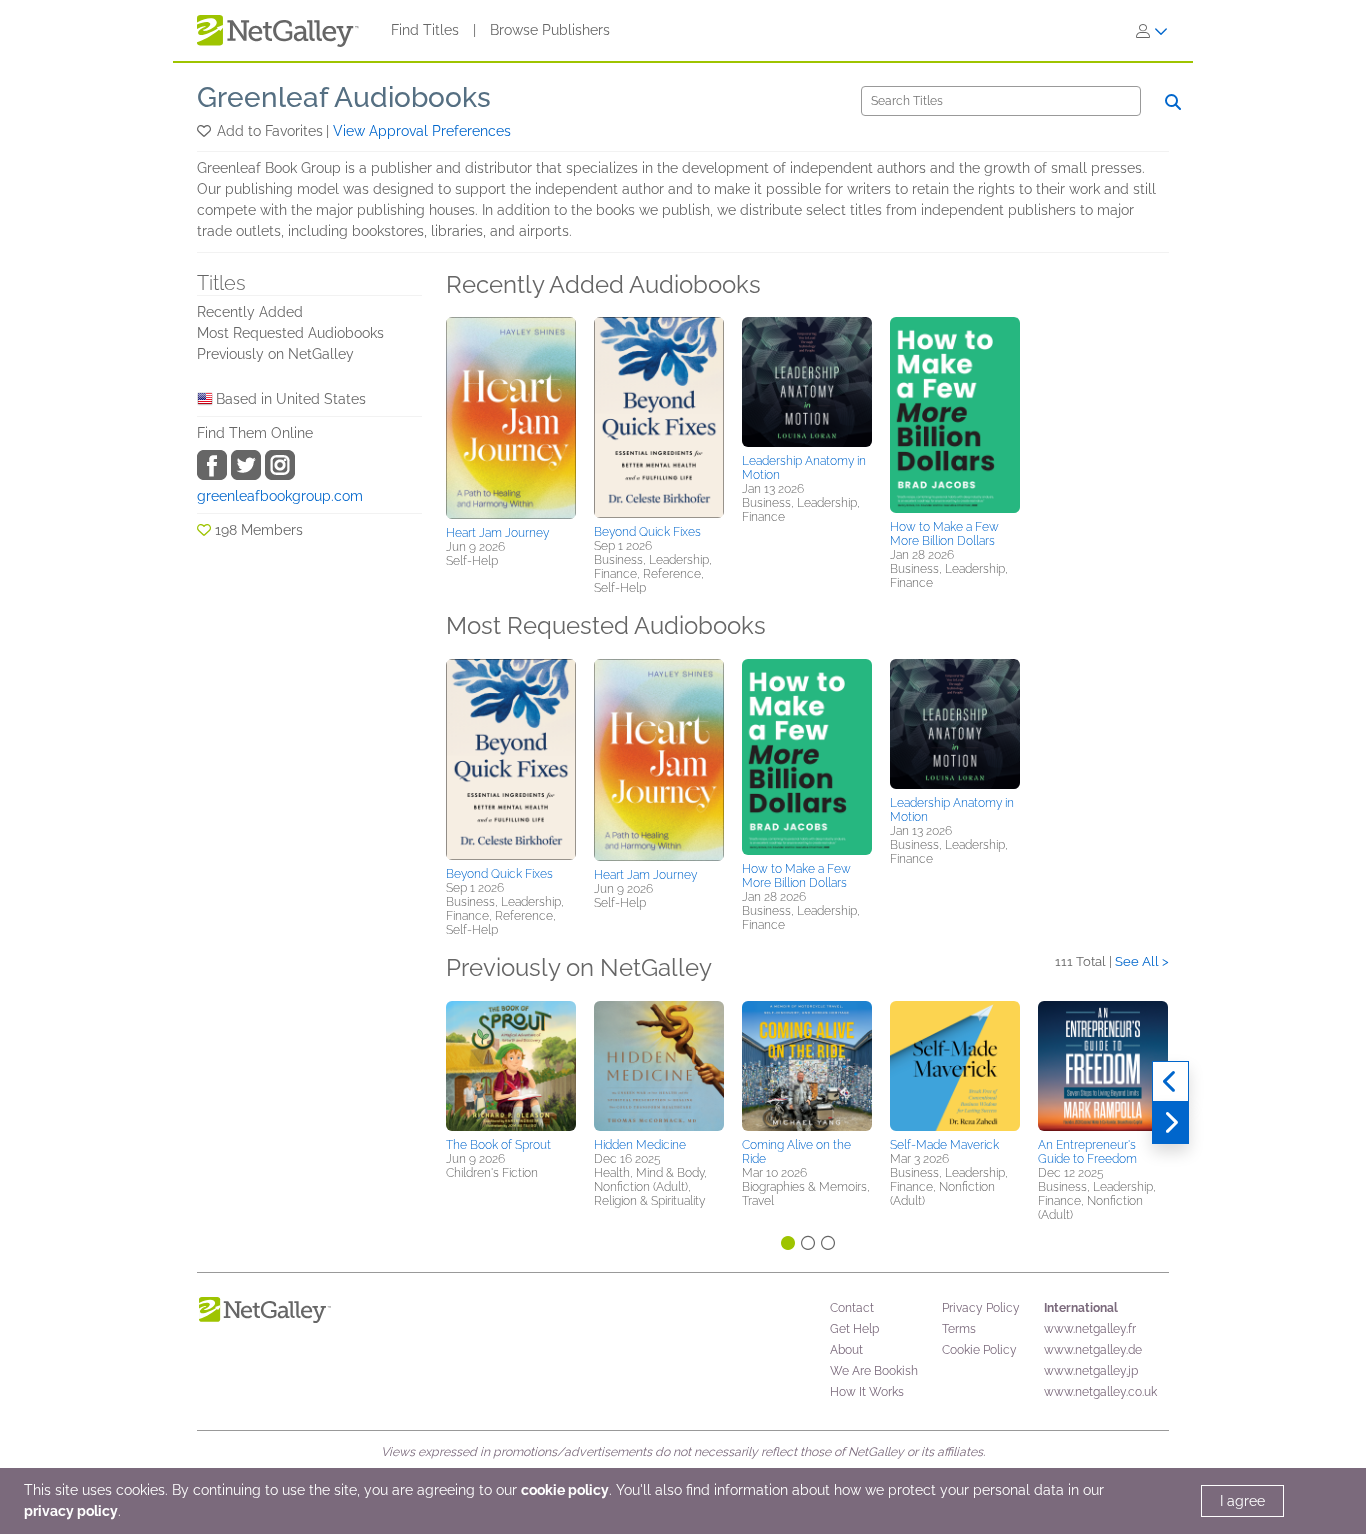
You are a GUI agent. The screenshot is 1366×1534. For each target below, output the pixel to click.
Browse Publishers (550, 30)
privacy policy (71, 1511)
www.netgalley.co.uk (1100, 1392)
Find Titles (425, 30)
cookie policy (565, 1490)
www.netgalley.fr (1090, 1329)
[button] (205, 131)
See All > (1142, 961)
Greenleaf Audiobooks (344, 97)
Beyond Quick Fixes (647, 532)
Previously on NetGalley (275, 354)
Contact (852, 1308)
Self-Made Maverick (944, 1145)
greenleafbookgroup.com (280, 496)
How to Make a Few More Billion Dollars (944, 534)
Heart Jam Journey (497, 533)
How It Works (867, 1392)
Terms (959, 1329)
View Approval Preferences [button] (422, 131)
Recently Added (250, 312)
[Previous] (1170, 1082)
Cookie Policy (979, 1350)
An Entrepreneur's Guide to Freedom (1087, 1152)
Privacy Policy (981, 1308)
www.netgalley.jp (1091, 1371)
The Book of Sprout (498, 1145)
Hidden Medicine (640, 1145)
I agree (1242, 1501)
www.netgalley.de (1093, 1350)
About (846, 1350)
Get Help (854, 1329)
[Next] (1170, 1123)
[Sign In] (1152, 31)
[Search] (1173, 102)
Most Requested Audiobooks (290, 333)
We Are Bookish (874, 1371)
